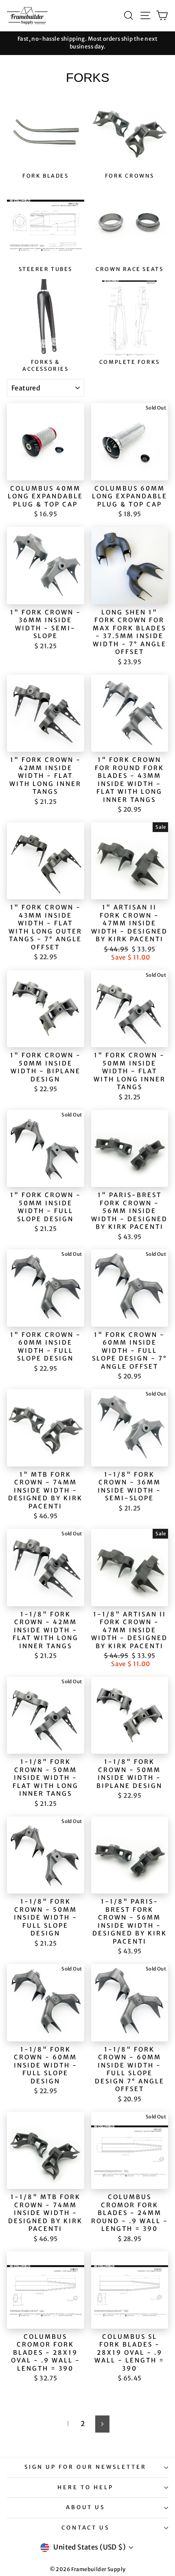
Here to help (85, 2487)
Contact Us (86, 2528)
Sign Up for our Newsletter (85, 2467)
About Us (86, 2507)
